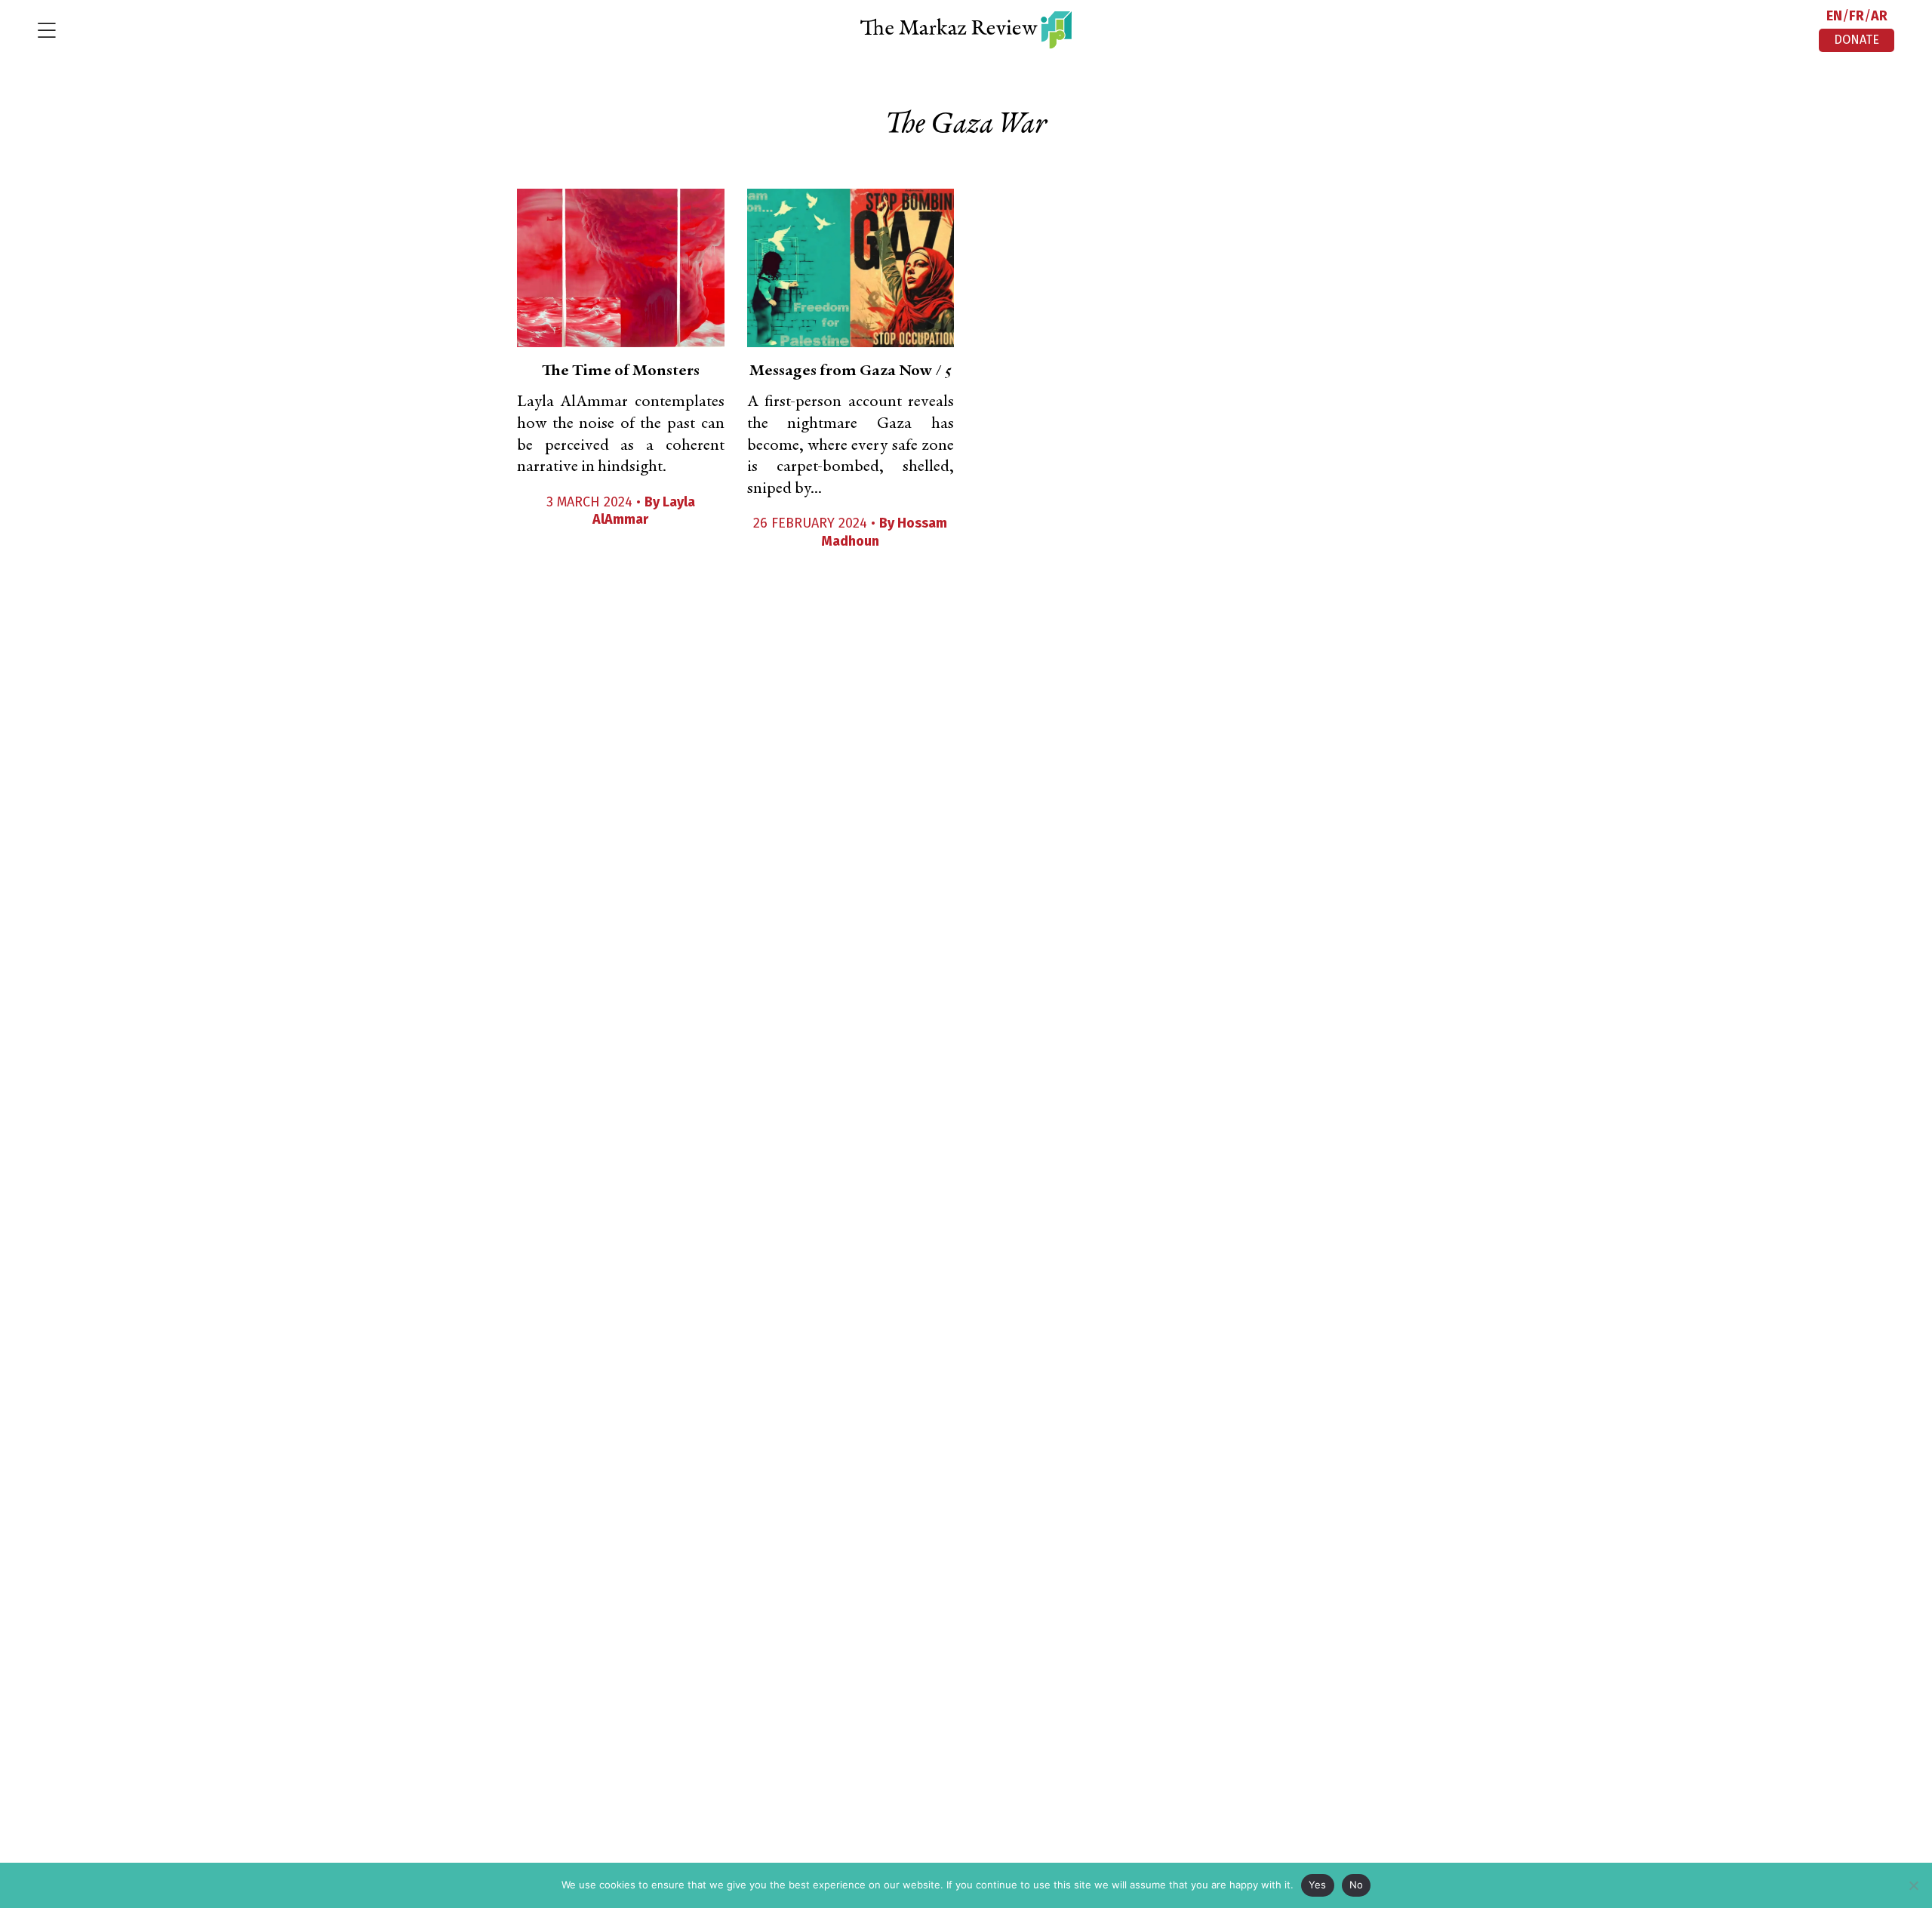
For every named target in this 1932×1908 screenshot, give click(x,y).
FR (1857, 16)
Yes (1318, 1885)
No (1357, 1885)
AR (1879, 16)
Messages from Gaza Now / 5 (851, 371)
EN (1834, 16)
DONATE (1857, 40)
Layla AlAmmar (644, 511)
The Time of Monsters (621, 371)
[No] (1913, 1885)
